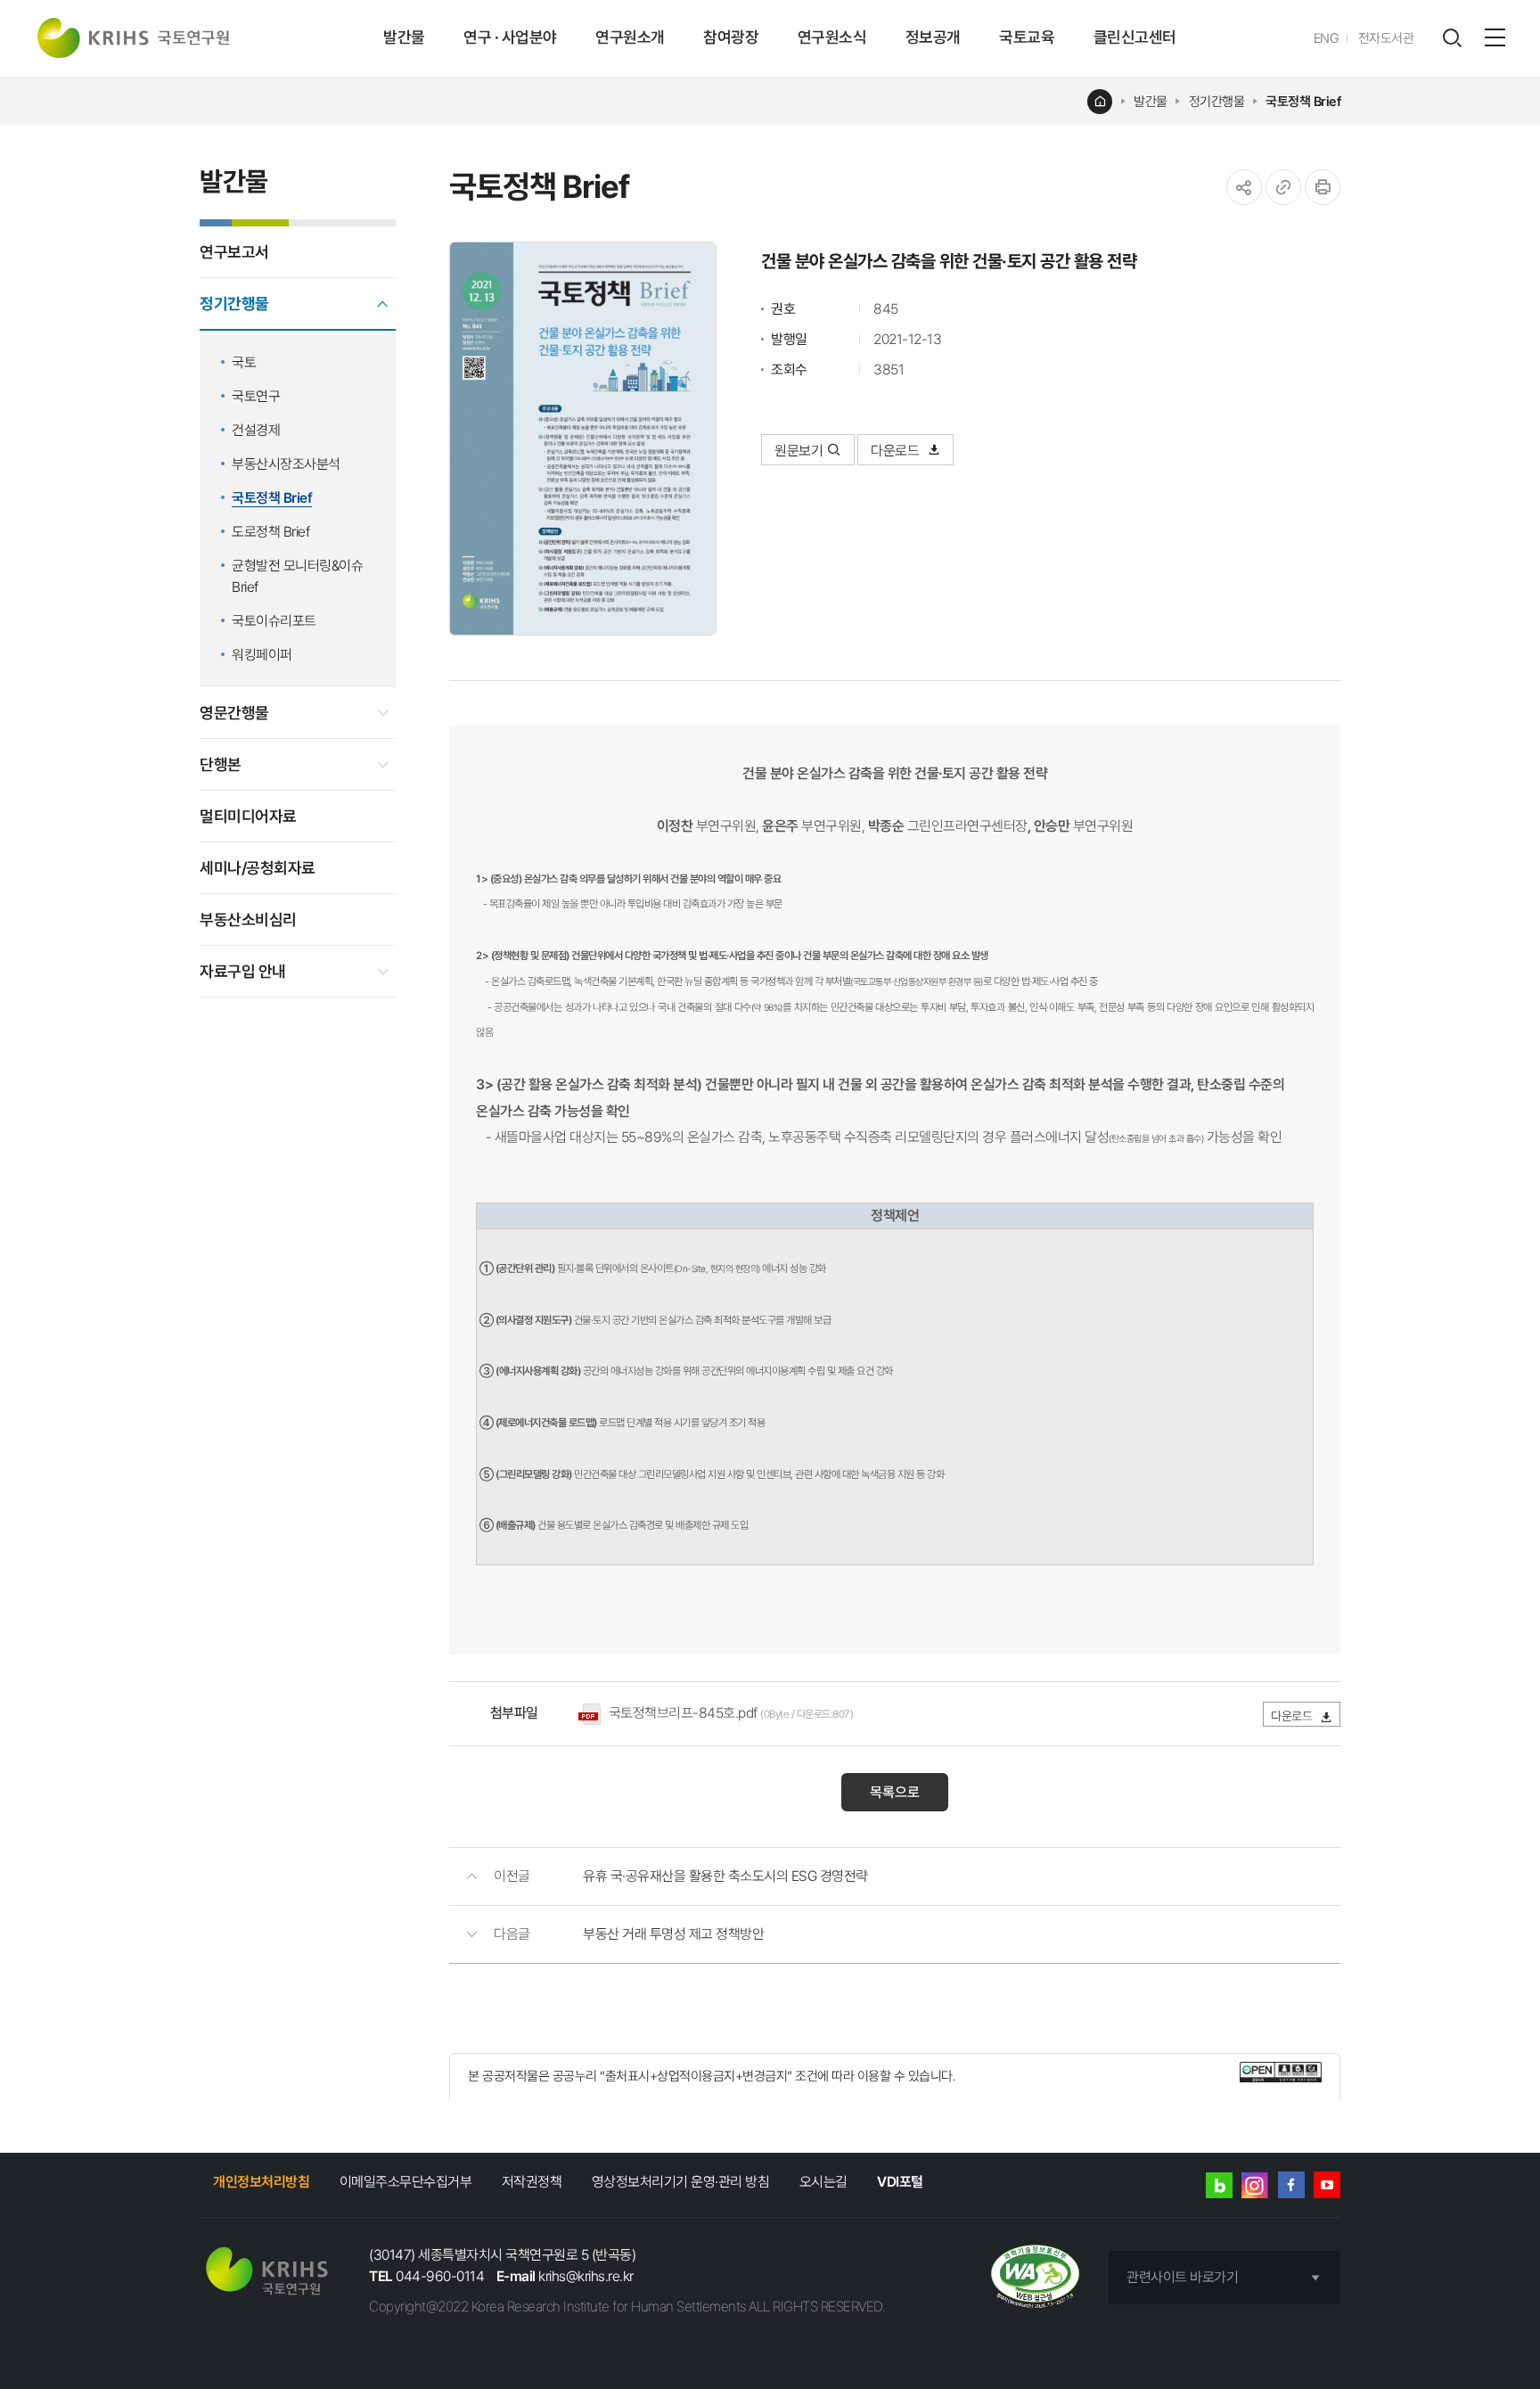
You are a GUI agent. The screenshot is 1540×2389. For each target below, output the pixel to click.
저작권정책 (532, 2182)
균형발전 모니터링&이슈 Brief (297, 576)
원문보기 (799, 451)
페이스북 (1291, 2185)
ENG (1327, 38)
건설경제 (256, 430)
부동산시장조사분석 (286, 464)
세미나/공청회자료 (258, 868)
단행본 (221, 764)
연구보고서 (234, 252)
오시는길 (823, 2182)
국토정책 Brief (1303, 102)
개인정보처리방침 (261, 2182)
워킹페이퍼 (262, 655)
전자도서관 (1386, 38)
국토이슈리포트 (274, 621)
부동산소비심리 (248, 919)
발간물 (404, 37)
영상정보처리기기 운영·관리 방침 (681, 2182)
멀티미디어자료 (248, 816)
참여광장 (731, 37)
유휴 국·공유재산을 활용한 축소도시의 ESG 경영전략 (725, 1876)
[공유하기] (1244, 187)
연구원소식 (832, 37)
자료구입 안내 (243, 971)
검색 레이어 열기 (1452, 38)
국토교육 (1027, 37)
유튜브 (1327, 2185)
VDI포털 (900, 2182)
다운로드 (897, 451)
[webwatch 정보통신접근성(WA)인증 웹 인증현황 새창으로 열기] (1035, 2278)
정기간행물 (1217, 102)
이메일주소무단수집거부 (406, 2182)
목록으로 (895, 1792)
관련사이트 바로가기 (1182, 2277)
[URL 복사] (1283, 187)
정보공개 (933, 37)
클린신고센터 (1135, 37)
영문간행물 (234, 713)
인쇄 (1323, 187)
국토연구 (256, 396)
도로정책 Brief (270, 532)
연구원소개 (630, 37)
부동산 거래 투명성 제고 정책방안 (673, 1934)
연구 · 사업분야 (510, 37)
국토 (244, 362)
